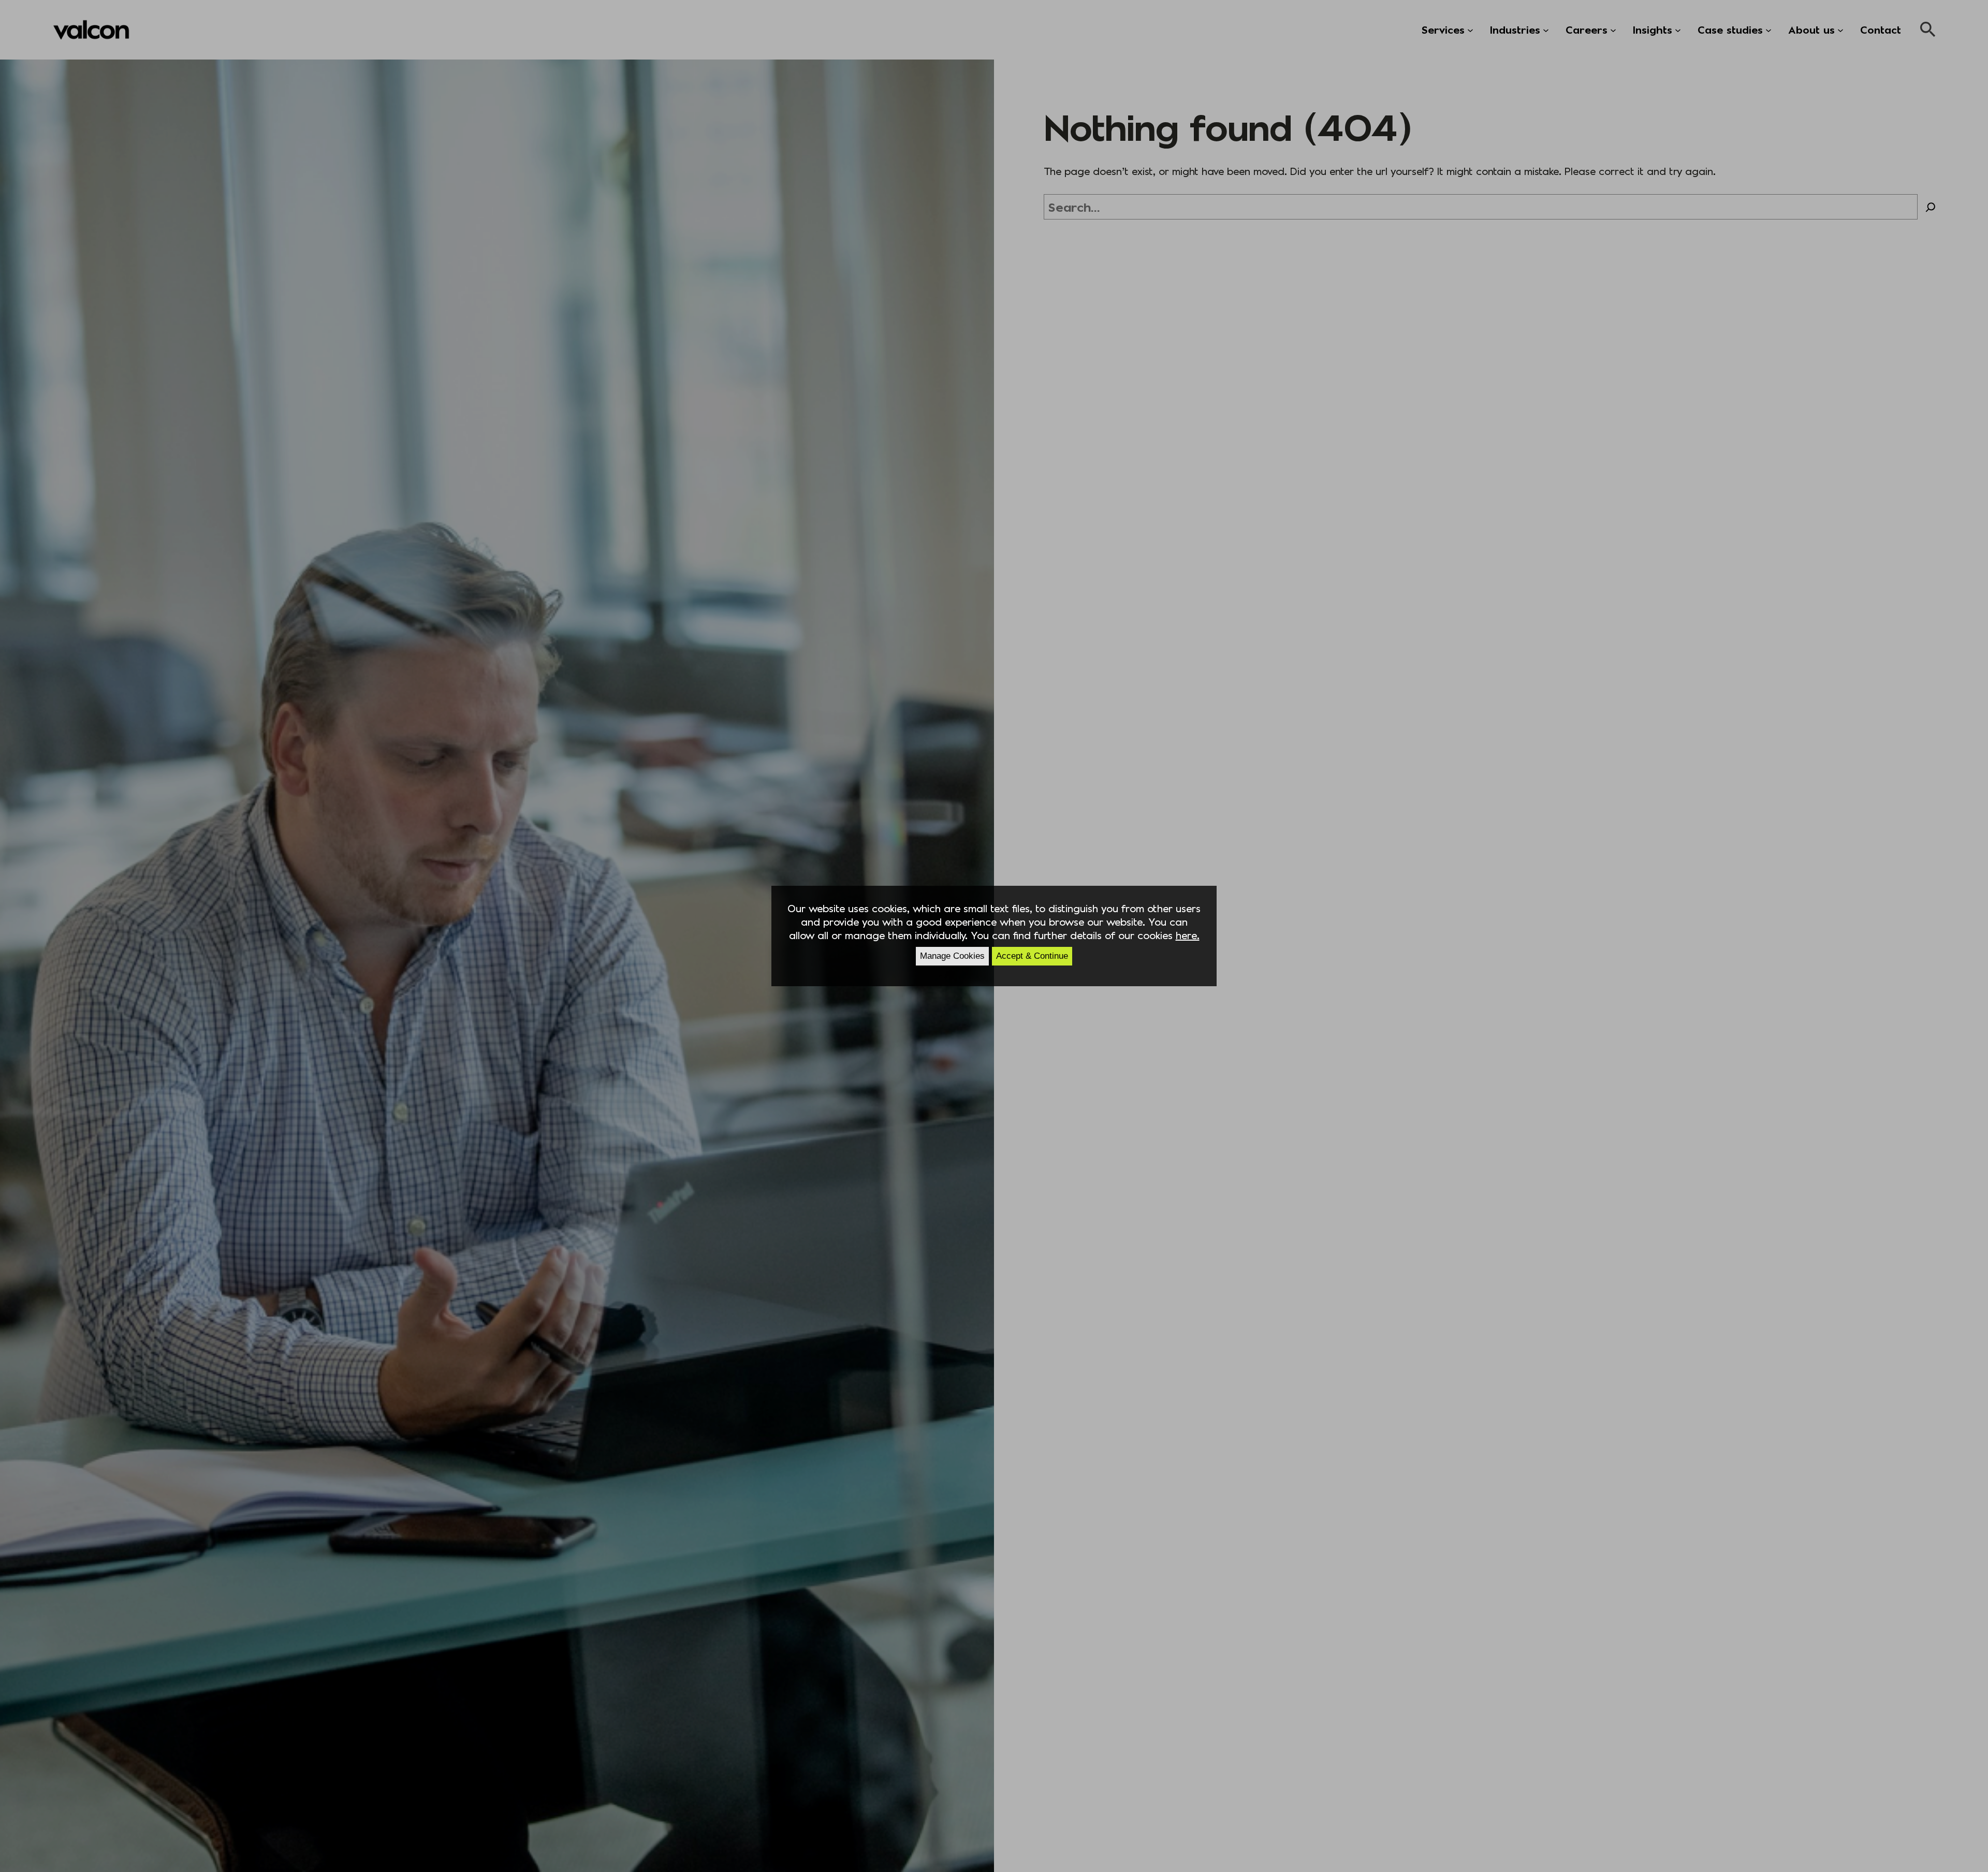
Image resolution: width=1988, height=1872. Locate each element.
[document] (994, 936)
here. (1188, 935)
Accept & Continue (1032, 956)
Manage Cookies (952, 956)
